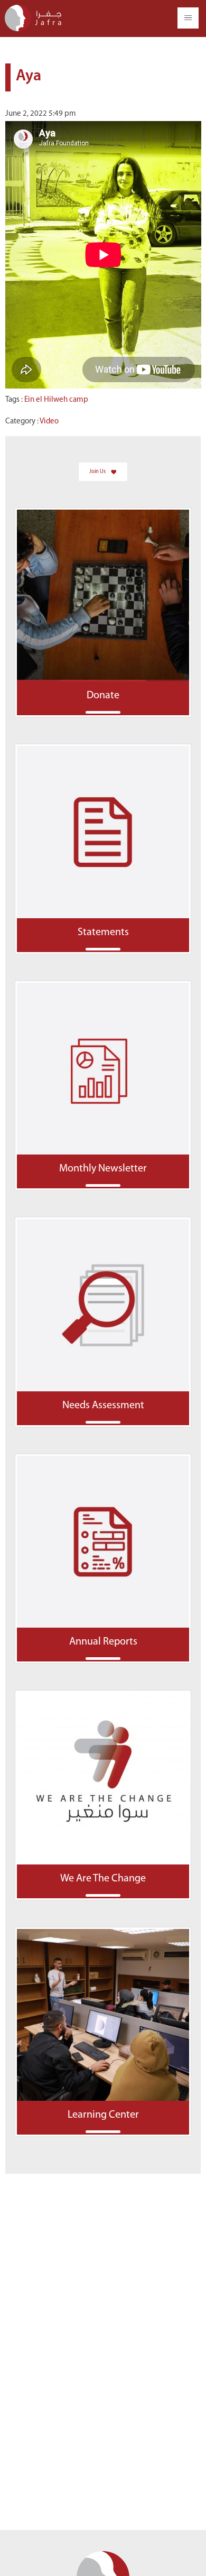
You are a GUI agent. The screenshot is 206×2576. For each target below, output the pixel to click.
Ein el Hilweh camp (56, 400)
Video (49, 422)
